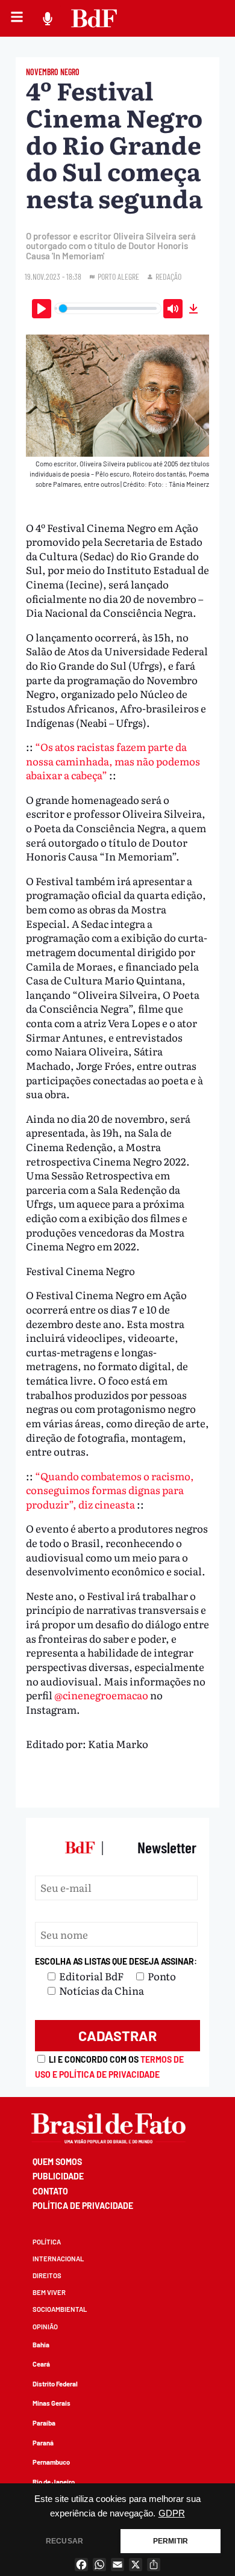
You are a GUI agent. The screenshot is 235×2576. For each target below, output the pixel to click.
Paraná (43, 2443)
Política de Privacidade (83, 2206)
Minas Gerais (52, 2403)
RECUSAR (64, 2541)
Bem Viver (49, 2292)
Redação (168, 276)
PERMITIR (171, 2541)
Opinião (45, 2327)
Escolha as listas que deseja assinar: (116, 1961)
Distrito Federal (55, 2384)
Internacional (58, 2259)
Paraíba (44, 2423)
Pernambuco (51, 2462)
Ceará (41, 2364)
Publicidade (58, 2176)
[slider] (108, 308)
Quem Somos (57, 2162)
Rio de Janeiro (54, 2482)
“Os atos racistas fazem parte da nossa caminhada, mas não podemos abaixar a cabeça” (113, 761)
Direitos (47, 2275)
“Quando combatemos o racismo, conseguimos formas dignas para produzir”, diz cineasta (110, 1490)
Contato (50, 2191)
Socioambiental (60, 2309)
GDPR (172, 2513)
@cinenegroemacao (102, 1695)
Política (47, 2242)
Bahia (41, 2345)
